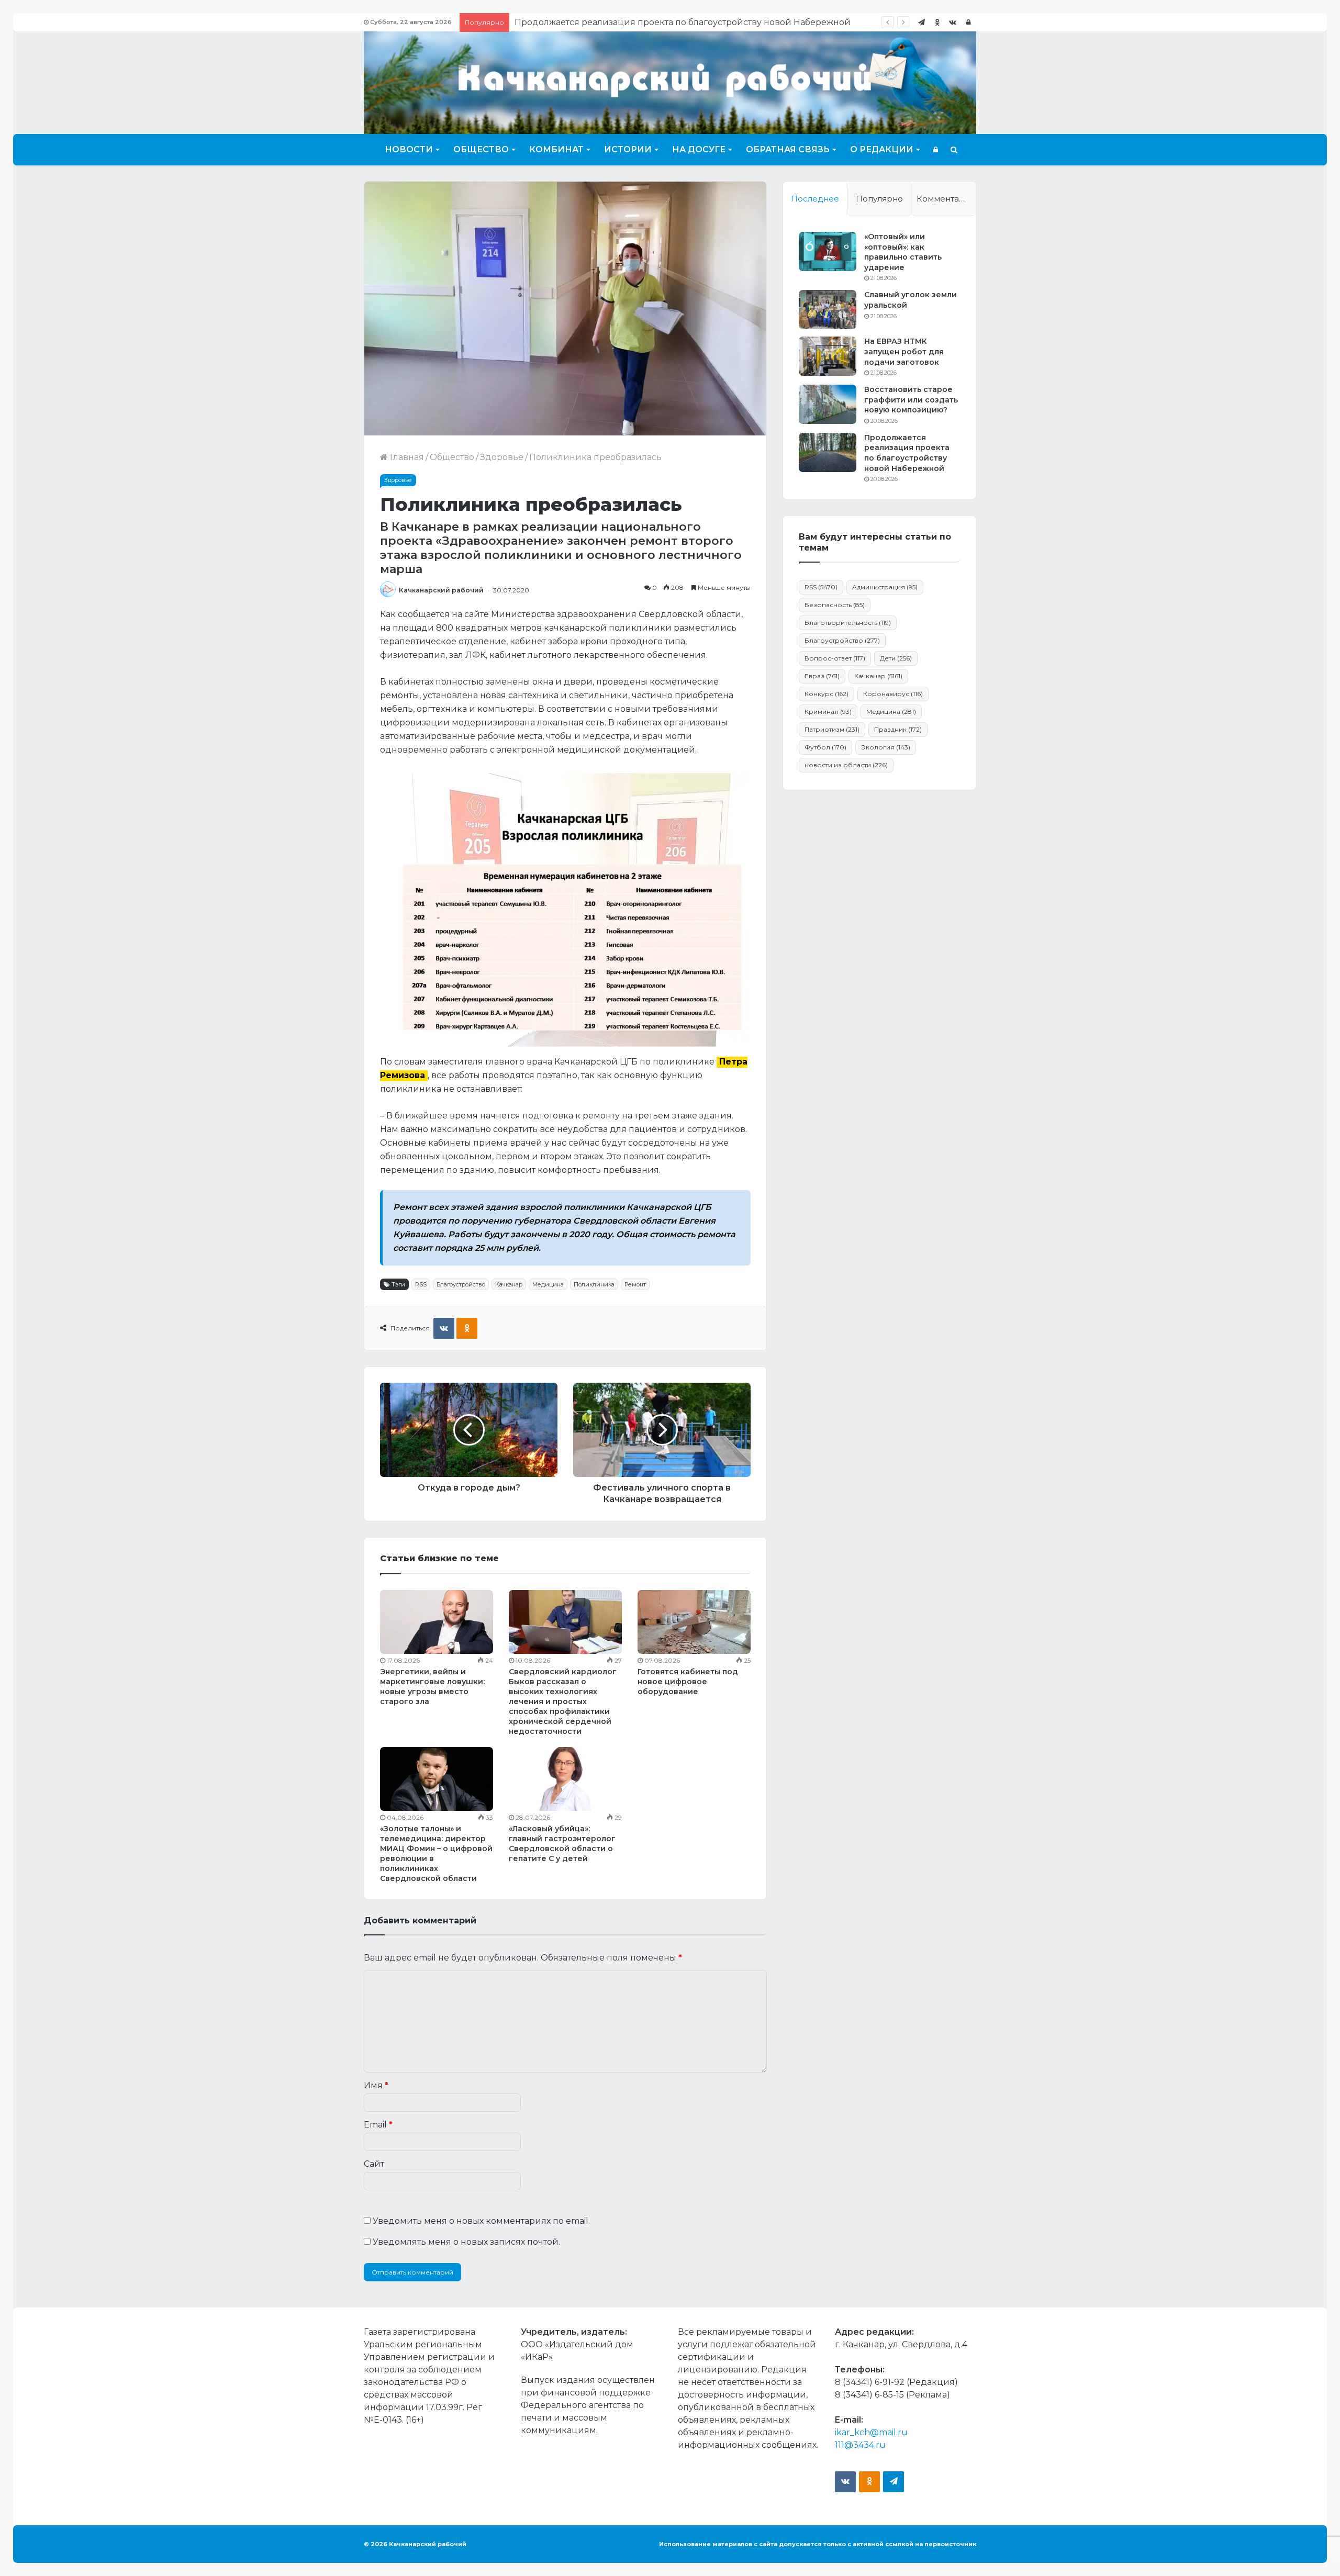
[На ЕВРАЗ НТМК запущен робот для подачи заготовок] (828, 356)
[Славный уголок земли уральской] (828, 310)
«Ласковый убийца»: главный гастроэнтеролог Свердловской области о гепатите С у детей (562, 1844)
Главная (406, 457)
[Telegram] (921, 22)
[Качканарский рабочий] (670, 81)
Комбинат (556, 149)
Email (378, 2125)
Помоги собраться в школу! (575, 22)
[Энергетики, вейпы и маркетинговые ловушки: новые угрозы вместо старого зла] (437, 1622)
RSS (421, 1284)
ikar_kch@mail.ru (871, 2432)
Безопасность (835, 605)
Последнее (815, 199)
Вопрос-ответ (835, 658)
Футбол (825, 747)
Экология (886, 747)
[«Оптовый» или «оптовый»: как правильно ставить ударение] (828, 251)
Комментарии (946, 199)
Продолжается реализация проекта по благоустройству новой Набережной (907, 453)
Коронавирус (893, 694)
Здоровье (502, 457)
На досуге (699, 149)
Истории (628, 149)
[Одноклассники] (937, 22)
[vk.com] (953, 22)
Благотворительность (848, 623)
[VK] (444, 1328)
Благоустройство (461, 1284)
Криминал (828, 712)
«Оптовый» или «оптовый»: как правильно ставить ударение (903, 252)
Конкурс (827, 694)
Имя (376, 2085)
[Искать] (954, 150)
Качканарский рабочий (441, 590)
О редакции (882, 149)
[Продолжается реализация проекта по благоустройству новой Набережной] (828, 452)
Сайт (374, 2164)
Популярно (879, 199)
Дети (896, 658)
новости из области (846, 765)
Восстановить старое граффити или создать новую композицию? (911, 400)
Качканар (509, 1284)
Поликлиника (594, 1284)
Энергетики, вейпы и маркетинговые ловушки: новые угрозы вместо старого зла (432, 1687)
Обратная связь (788, 149)
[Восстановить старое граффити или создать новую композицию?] (828, 404)
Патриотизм (832, 729)
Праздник (898, 729)
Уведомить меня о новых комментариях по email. (481, 2221)
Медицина (548, 1284)
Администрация (885, 587)
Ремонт (635, 1284)
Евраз (822, 676)
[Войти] (968, 22)
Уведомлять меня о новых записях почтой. (466, 2242)
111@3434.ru (860, 2445)
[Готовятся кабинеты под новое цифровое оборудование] (694, 1622)
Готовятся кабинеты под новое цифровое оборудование (688, 1682)
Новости (409, 149)
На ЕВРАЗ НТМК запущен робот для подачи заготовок (904, 351)
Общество (481, 149)
